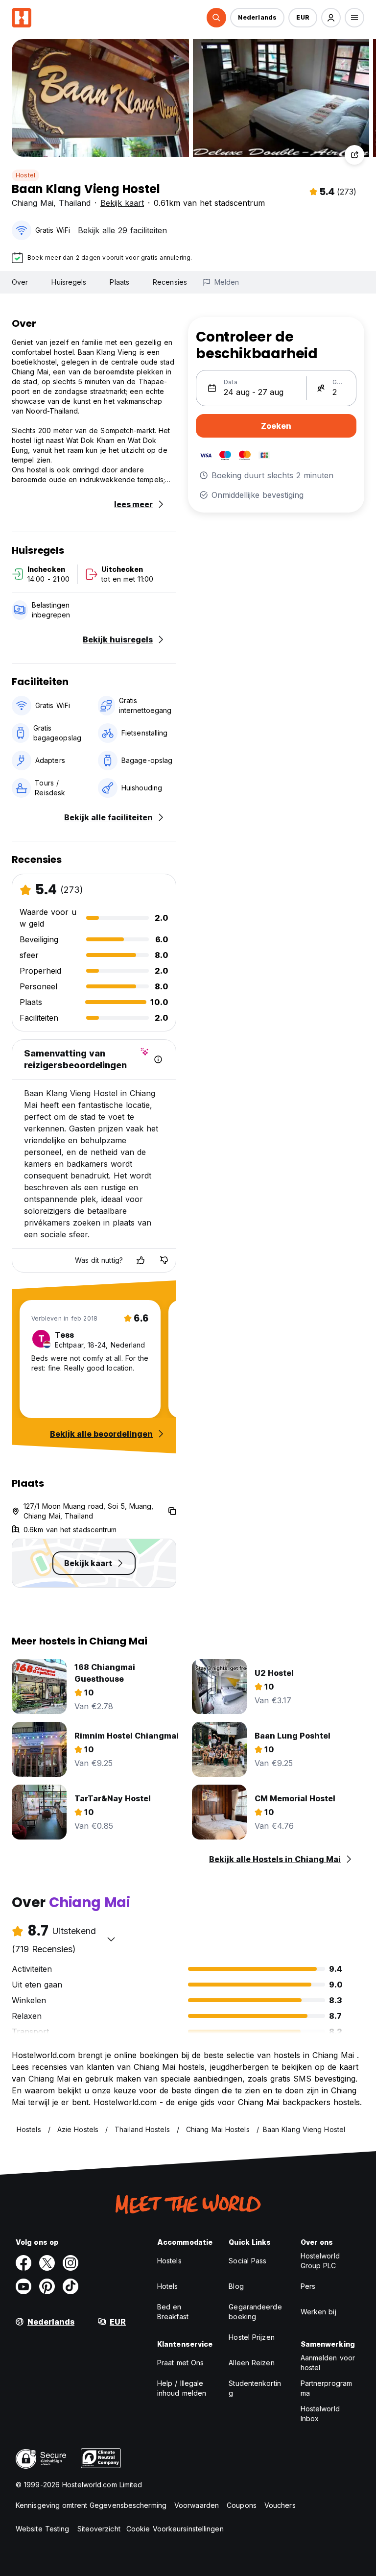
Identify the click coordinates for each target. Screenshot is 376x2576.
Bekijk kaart (122, 203)
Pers (308, 2286)
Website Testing (43, 2529)
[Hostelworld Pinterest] (47, 2286)
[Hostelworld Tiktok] (70, 2286)
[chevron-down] (111, 1939)
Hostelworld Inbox (320, 2414)
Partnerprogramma (326, 2388)
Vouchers (280, 2505)
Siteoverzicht (99, 2529)
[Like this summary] (141, 1260)
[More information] (158, 1059)
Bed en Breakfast (173, 2312)
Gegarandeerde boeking (255, 2312)
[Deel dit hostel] (354, 155)
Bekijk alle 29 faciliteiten (122, 230)
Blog (236, 2286)
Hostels (169, 2261)
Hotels (168, 2286)
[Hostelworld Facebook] (23, 2263)
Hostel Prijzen (251, 2337)
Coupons (242, 2505)
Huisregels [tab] (69, 282)
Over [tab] (20, 282)
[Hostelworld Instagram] (70, 2263)
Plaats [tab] (119, 282)
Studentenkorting (255, 2388)
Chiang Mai (33, 203)
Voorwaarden (197, 2505)
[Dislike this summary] (164, 1260)
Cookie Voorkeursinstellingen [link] (175, 2529)
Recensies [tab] (170, 282)
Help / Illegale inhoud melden (182, 2388)
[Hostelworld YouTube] (23, 2286)
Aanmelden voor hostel (328, 2363)
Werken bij (318, 2312)
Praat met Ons (180, 2363)
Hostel (25, 175)
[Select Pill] (216, 18)
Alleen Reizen (251, 2363)
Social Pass (247, 2261)
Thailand (75, 203)
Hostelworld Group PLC (320, 2261)
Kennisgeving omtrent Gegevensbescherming (91, 2505)
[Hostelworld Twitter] (47, 2263)
